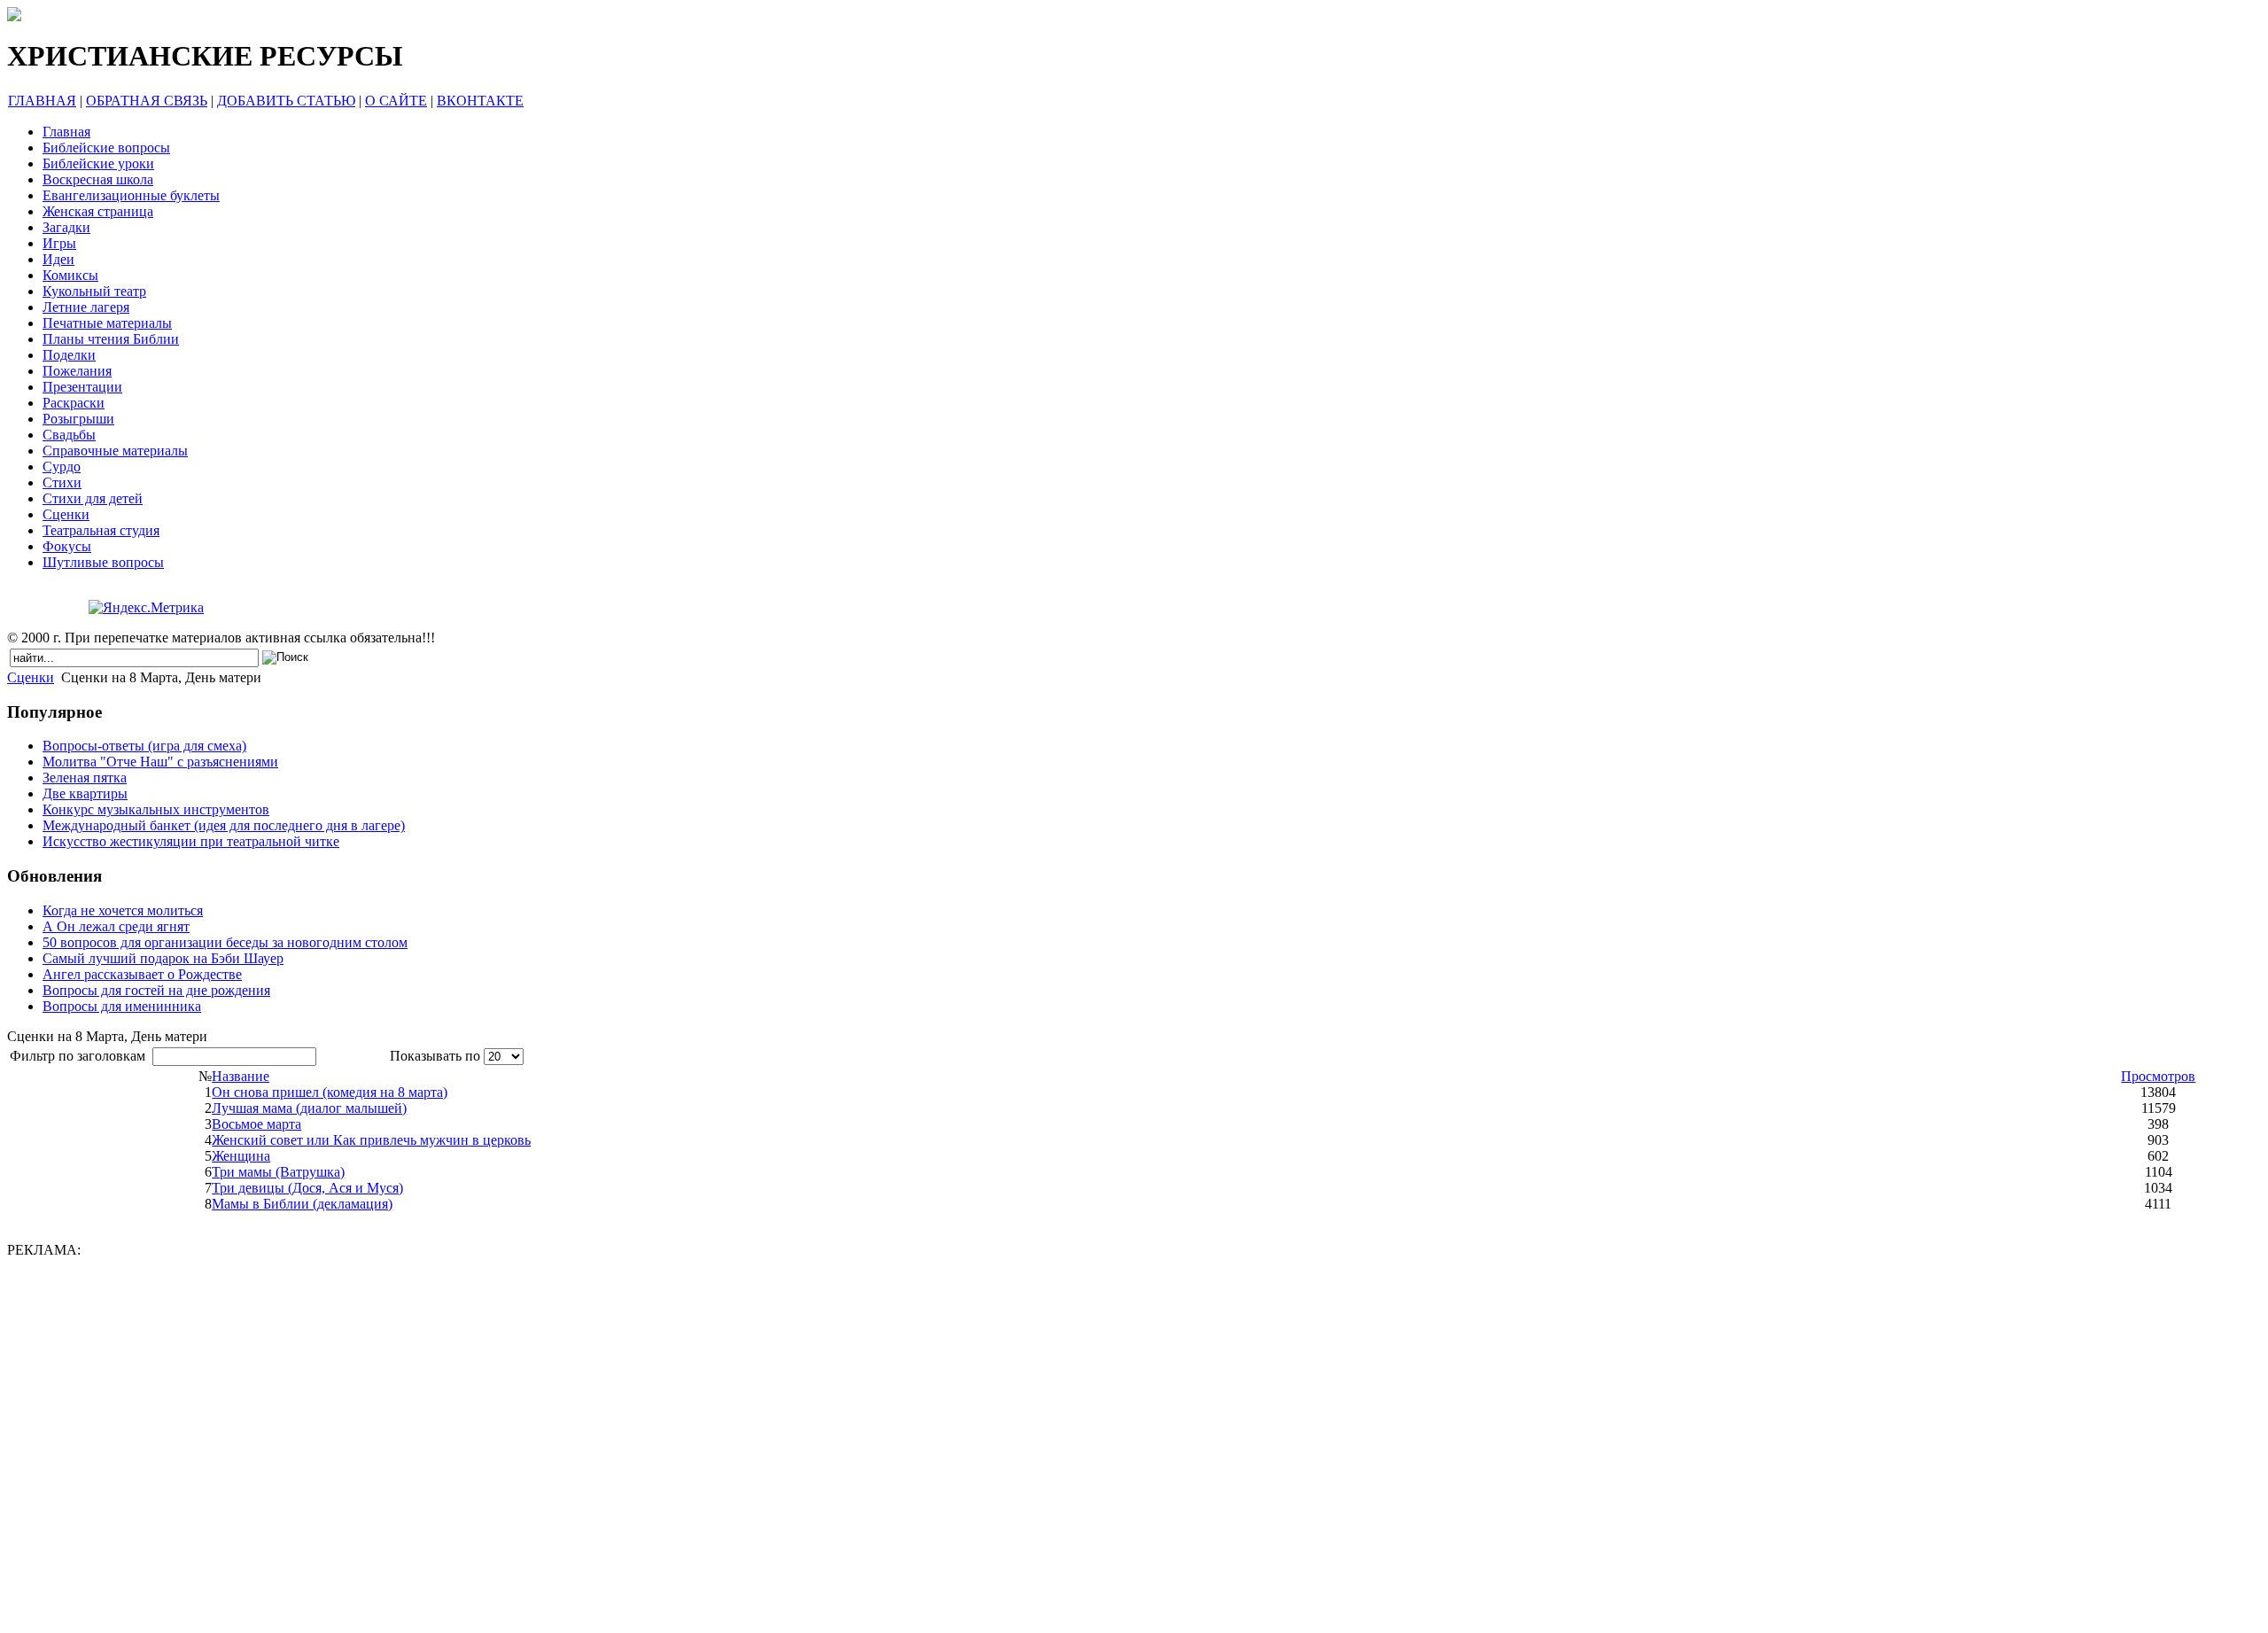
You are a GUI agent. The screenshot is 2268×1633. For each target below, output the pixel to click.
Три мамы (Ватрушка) (278, 1172)
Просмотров (2158, 1076)
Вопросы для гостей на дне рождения (156, 990)
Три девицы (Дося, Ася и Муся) (307, 1188)
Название (241, 1076)
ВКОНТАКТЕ (480, 101)
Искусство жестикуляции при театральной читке (191, 841)
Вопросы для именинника (122, 1006)
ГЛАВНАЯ (42, 101)
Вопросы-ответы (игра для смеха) (144, 746)
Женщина (241, 1156)
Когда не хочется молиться (123, 910)
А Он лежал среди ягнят (116, 926)
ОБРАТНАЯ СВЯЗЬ (147, 101)
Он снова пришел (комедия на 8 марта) (330, 1092)
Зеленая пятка (85, 778)
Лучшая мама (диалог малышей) (309, 1108)
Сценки (31, 677)
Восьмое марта (256, 1124)
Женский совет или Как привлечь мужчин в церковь (371, 1140)
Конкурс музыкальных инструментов (156, 809)
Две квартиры (85, 793)
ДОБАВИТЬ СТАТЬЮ (286, 101)
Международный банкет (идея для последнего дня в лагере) (224, 825)
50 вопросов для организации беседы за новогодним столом (225, 942)
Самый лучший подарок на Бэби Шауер (163, 958)
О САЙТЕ (396, 101)
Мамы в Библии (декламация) (302, 1204)
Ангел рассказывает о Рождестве (142, 974)
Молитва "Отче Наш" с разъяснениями (160, 762)
